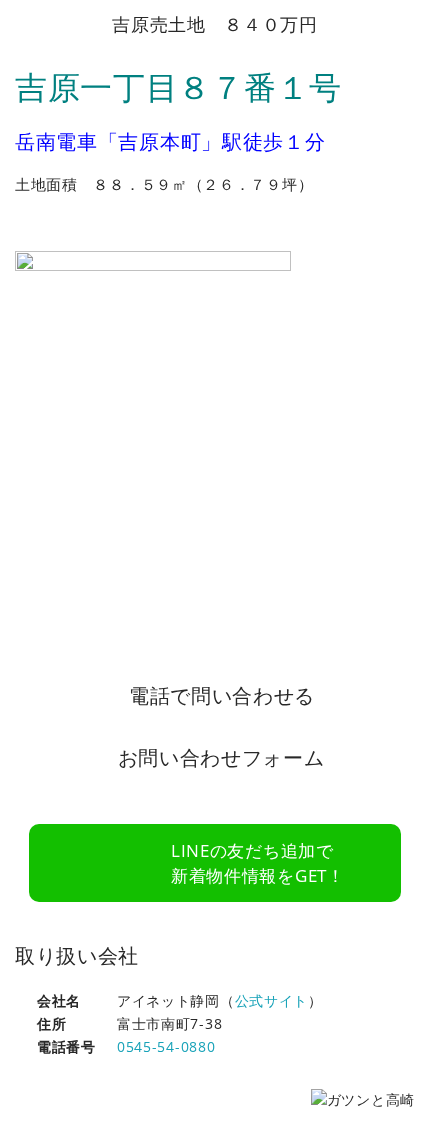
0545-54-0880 (166, 1046)
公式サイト (272, 1000)
